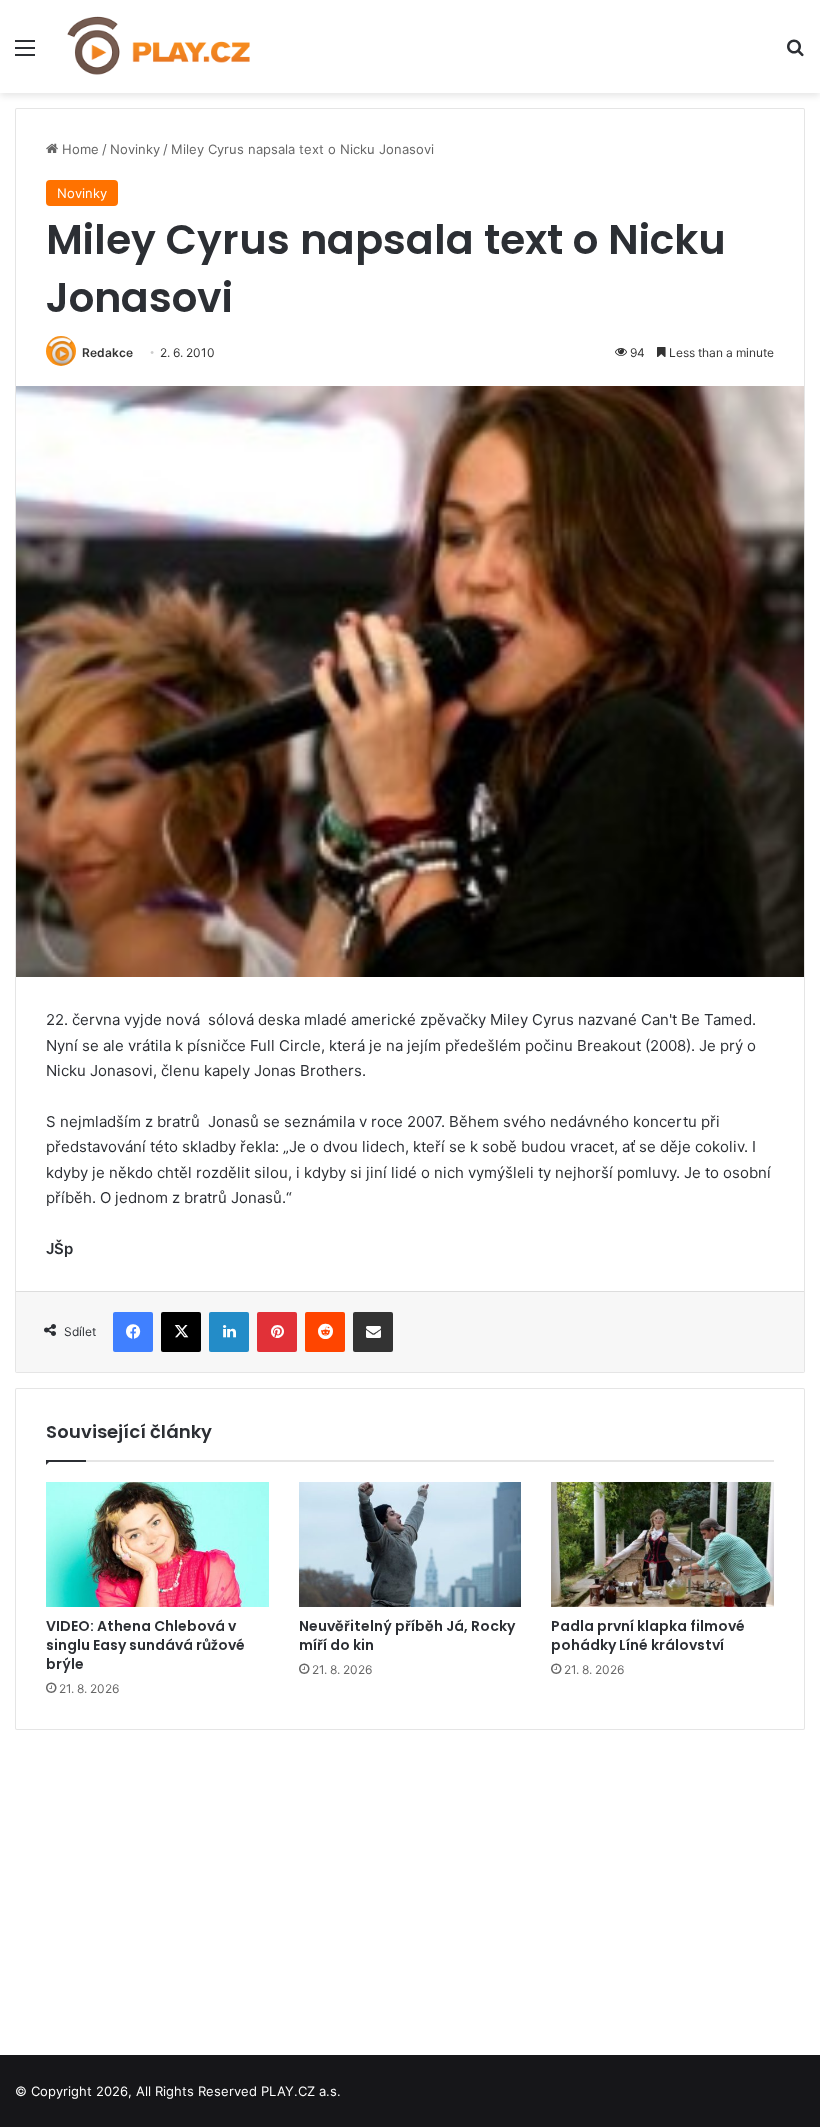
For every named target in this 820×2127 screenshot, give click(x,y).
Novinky (135, 149)
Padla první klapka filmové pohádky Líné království (648, 1635)
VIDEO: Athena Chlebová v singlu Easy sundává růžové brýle (145, 1645)
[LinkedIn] (229, 1332)
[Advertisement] (410, 1885)
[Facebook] (133, 1332)
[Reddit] (325, 1332)
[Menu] (25, 54)
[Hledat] (795, 54)
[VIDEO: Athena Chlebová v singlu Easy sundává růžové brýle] (157, 1545)
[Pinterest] (277, 1332)
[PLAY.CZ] (160, 46)
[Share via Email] (373, 1332)
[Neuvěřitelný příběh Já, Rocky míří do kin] (410, 1545)
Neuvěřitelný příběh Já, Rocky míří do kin (407, 1635)
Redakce (107, 352)
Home (78, 149)
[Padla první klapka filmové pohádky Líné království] (662, 1545)
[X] (181, 1332)
